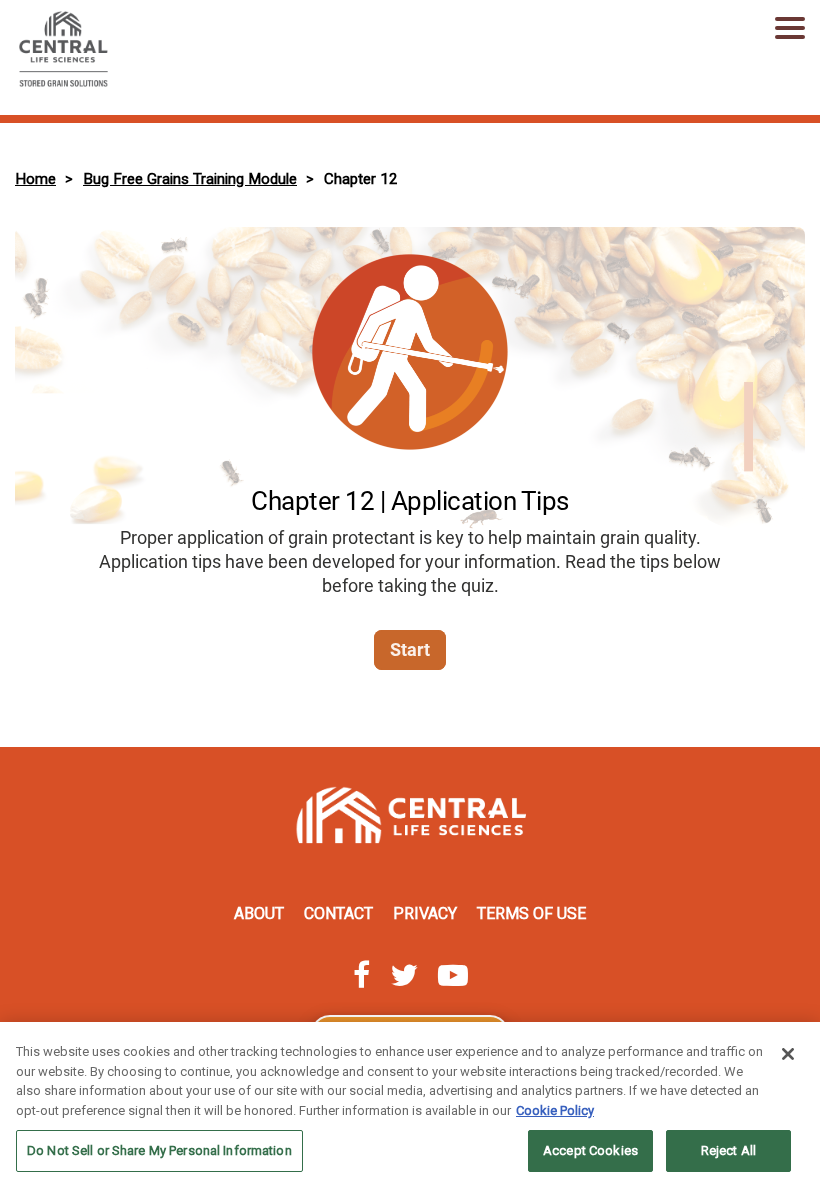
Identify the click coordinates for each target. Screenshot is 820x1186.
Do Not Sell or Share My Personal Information (159, 1150)
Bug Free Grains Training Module (190, 179)
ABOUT (259, 913)
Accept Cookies (590, 1150)
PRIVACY (425, 913)
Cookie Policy (555, 1110)
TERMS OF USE (531, 913)
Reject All (728, 1150)
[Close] (788, 1054)
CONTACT (338, 913)
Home (35, 179)
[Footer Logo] (410, 820)
